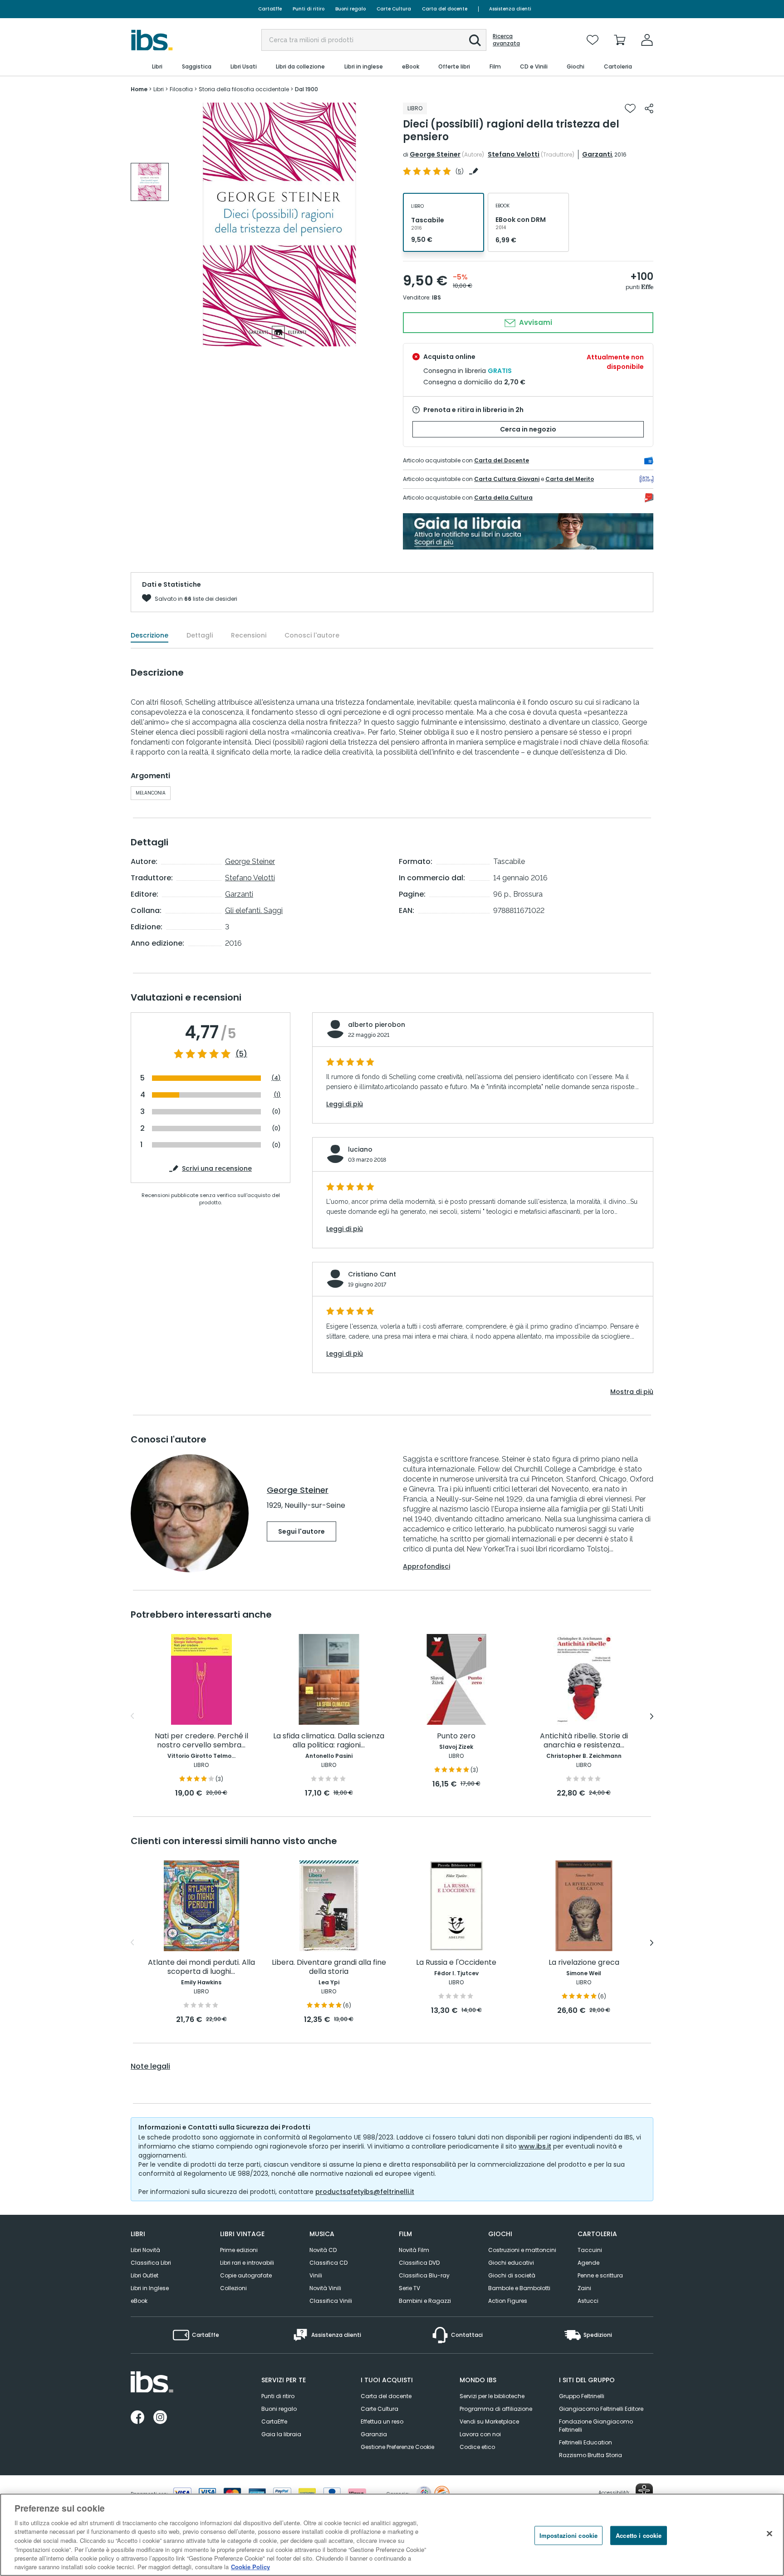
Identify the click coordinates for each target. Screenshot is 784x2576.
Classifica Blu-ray (424, 2275)
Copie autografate (246, 2275)
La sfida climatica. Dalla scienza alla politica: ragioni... (329, 1741)
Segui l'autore (301, 1531)
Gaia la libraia (281, 2434)
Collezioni (233, 2288)
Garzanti (597, 154)
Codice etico (477, 2447)
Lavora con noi (480, 2434)
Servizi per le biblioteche (492, 2396)
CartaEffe (270, 9)
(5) (241, 1054)
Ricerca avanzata (506, 40)
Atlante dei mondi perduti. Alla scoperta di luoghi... (201, 1967)
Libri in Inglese (150, 2288)
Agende (588, 2263)
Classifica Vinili (331, 2301)
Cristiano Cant (372, 1274)
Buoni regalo (350, 9)
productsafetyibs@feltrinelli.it (365, 2192)
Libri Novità (145, 2250)
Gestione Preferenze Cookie (397, 2447)
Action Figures (508, 2301)
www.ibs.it (535, 2146)
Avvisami (535, 322)
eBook (139, 2301)
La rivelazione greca (584, 1963)
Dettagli (200, 635)
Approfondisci (426, 1566)
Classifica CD (328, 2263)
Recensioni (249, 635)
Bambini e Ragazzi (425, 2301)
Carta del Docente (502, 460)
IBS (436, 297)
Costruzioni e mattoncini (522, 2250)
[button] (475, 40)
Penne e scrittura (600, 2275)
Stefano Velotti (514, 154)
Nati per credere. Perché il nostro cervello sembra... (201, 1741)
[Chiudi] (769, 2533)
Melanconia (151, 793)
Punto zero (456, 1736)
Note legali (150, 2066)
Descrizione (149, 635)
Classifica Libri (151, 2263)
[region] (392, 2535)
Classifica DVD (419, 2263)
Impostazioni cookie (568, 2535)
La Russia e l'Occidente (456, 1963)
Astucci (588, 2301)
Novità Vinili (325, 2288)
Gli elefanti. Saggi (254, 910)
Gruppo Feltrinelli (582, 2396)
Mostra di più (632, 1392)
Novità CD (323, 2250)
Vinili (316, 2275)
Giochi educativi (511, 2263)
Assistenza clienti (510, 9)
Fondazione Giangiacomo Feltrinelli (596, 2426)
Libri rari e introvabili (247, 2263)
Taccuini (590, 2250)
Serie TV (409, 2288)
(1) (277, 1095)
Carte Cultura (394, 9)
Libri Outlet (145, 2275)
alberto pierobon (377, 1025)
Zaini (584, 2288)
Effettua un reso (382, 2421)
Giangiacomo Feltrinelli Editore (601, 2409)
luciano (360, 1149)
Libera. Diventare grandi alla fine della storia (329, 1967)
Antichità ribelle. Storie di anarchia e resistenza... (584, 1741)
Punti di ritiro (309, 9)
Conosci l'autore (312, 635)
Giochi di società (512, 2275)
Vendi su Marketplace (489, 2421)
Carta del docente (445, 9)
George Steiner (435, 154)
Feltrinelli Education (586, 2442)
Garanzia (374, 2434)
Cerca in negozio (528, 429)
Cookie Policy (250, 2567)
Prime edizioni (239, 2250)
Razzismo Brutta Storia (590, 2455)
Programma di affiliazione (496, 2409)
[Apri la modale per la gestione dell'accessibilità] (644, 2492)
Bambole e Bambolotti (519, 2288)
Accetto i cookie (639, 2535)
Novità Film (414, 2250)
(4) (276, 1078)
